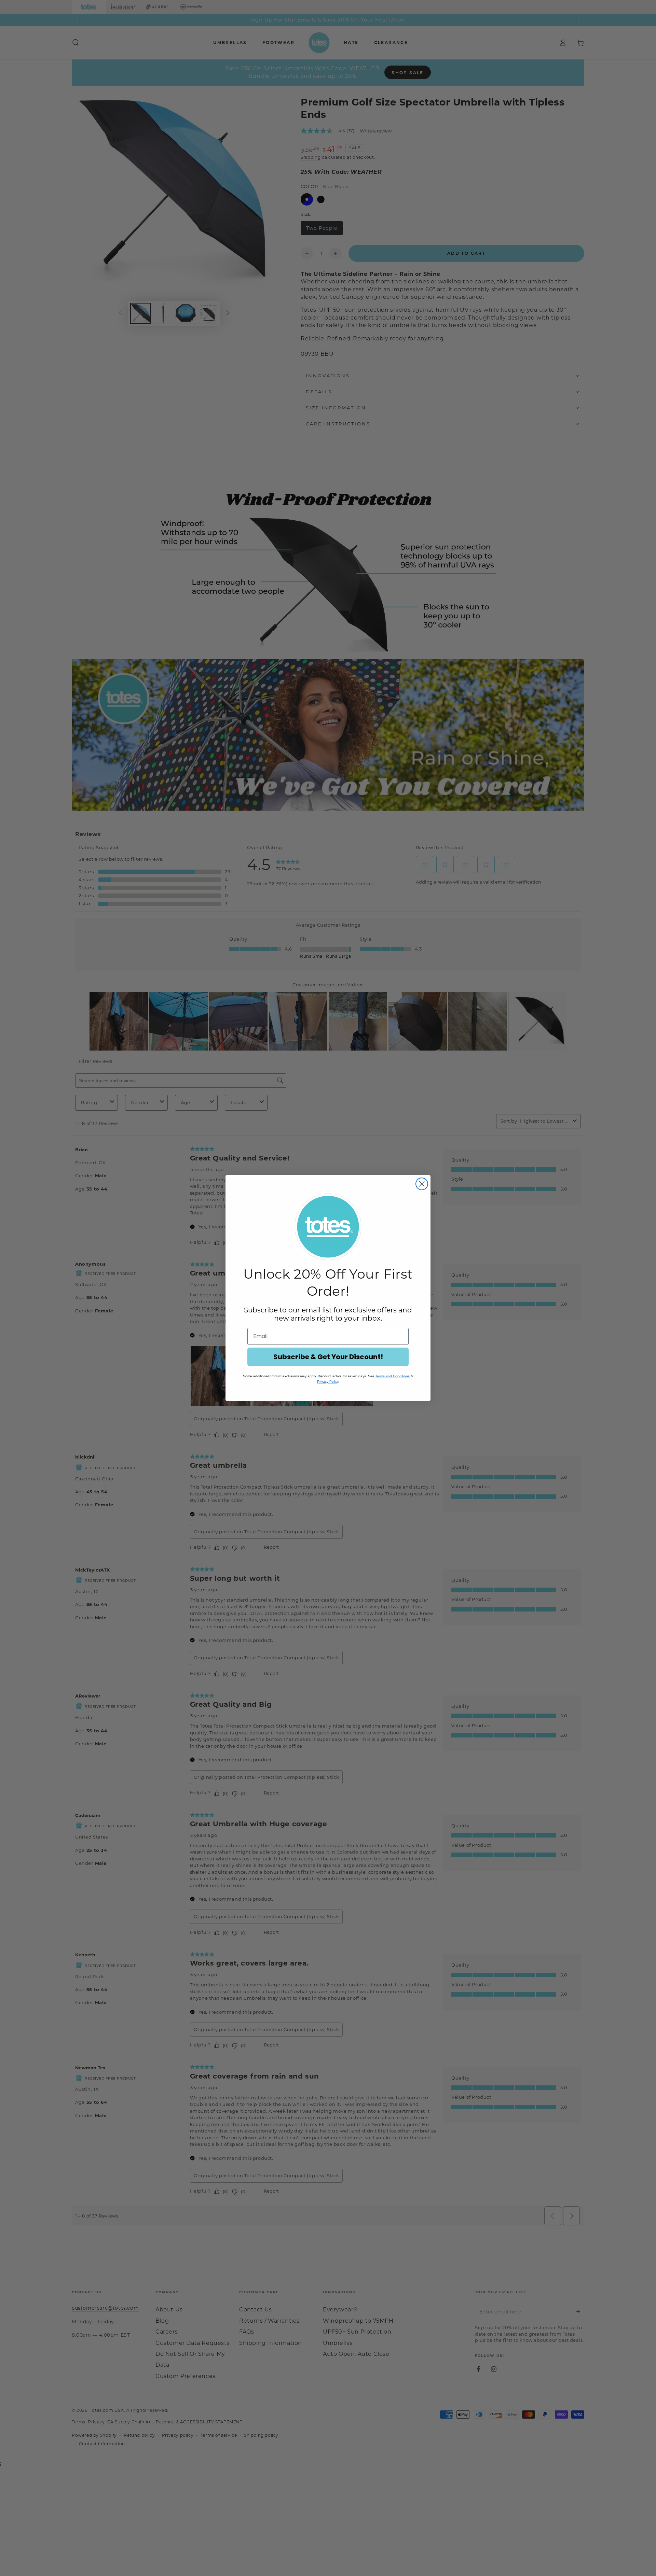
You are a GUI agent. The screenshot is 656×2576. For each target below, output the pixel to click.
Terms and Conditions (393, 1376)
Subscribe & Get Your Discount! (328, 1357)
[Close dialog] (422, 1184)
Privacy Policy (328, 1382)
